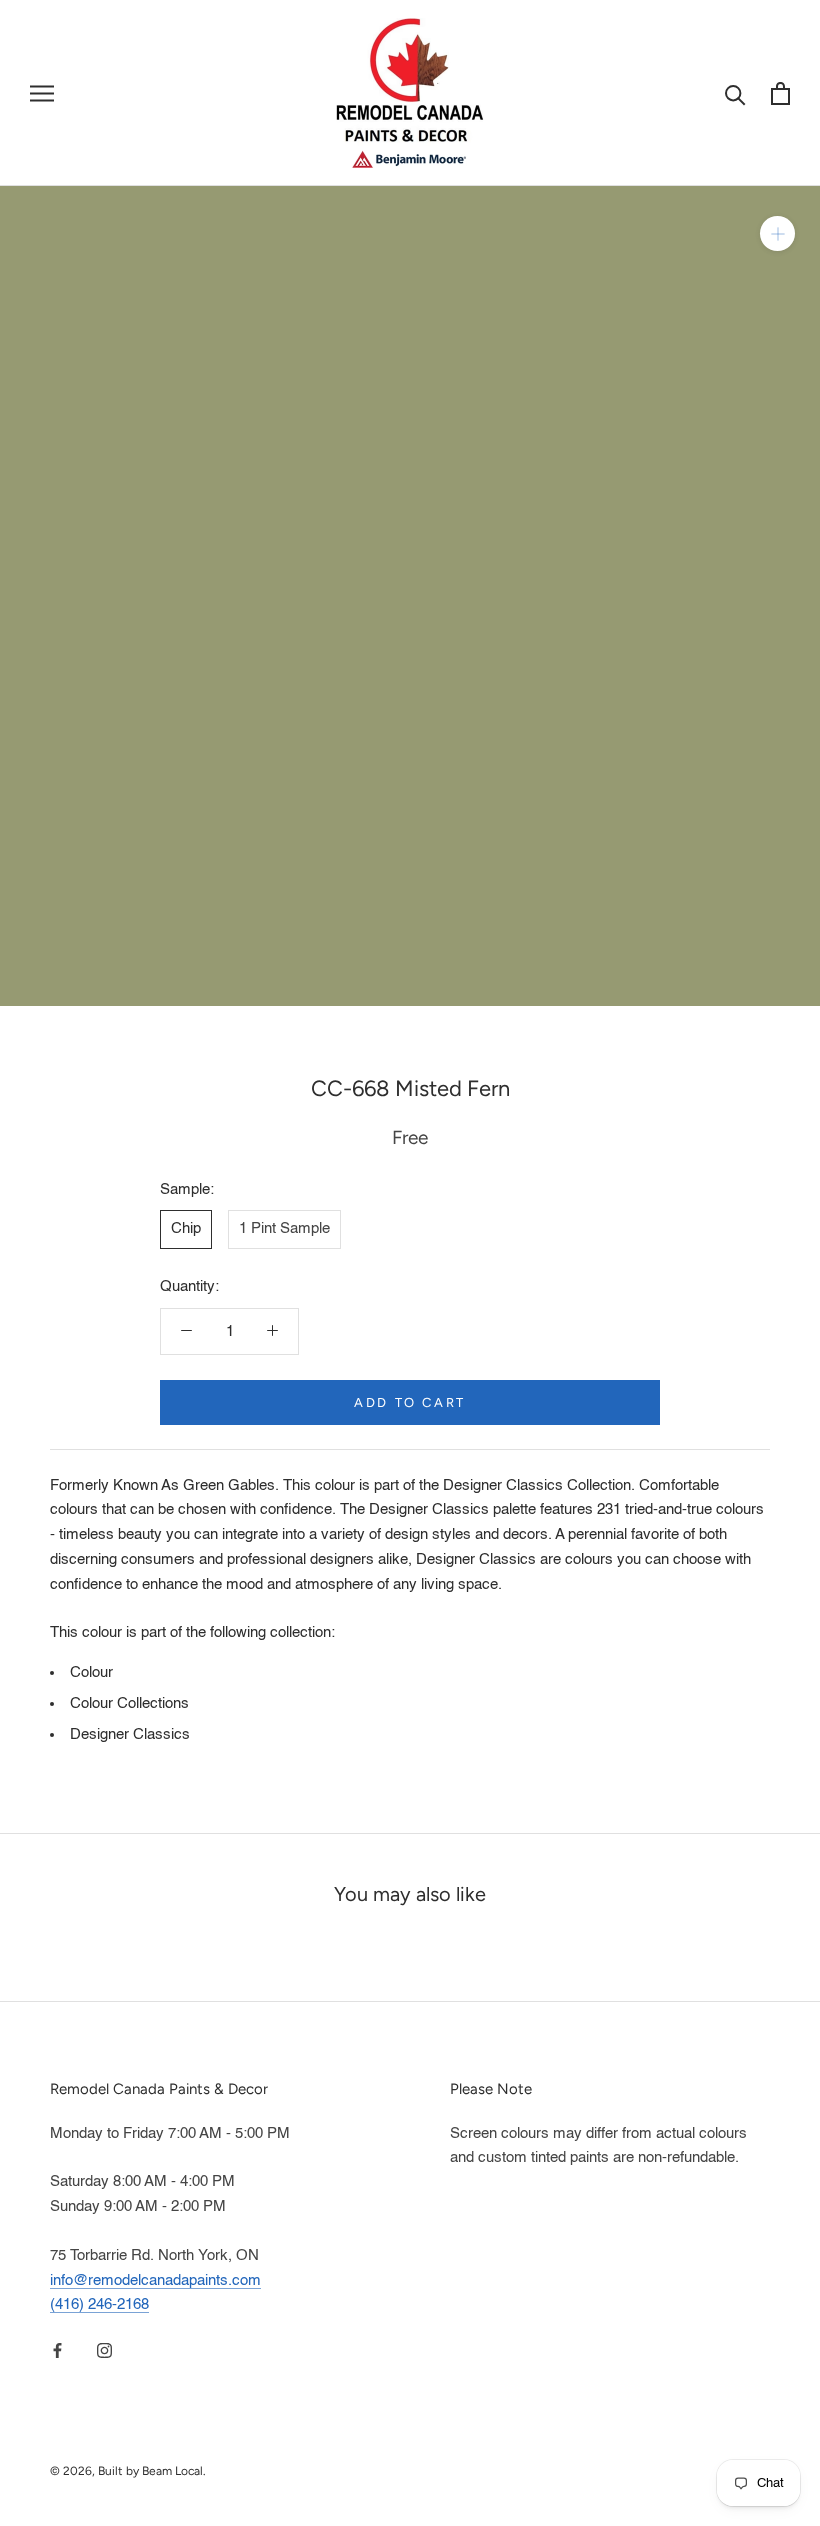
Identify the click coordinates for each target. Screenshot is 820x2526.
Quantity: (189, 1286)
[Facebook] (57, 2350)
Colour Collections (129, 1703)
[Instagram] (104, 2350)
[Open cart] (780, 93)
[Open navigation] (42, 93)
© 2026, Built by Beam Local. (128, 2471)
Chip (186, 1228)
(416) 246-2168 (99, 2304)
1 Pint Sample (284, 1228)
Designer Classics (130, 1734)
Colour (91, 1672)
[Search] (735, 93)
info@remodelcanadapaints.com (155, 2280)
